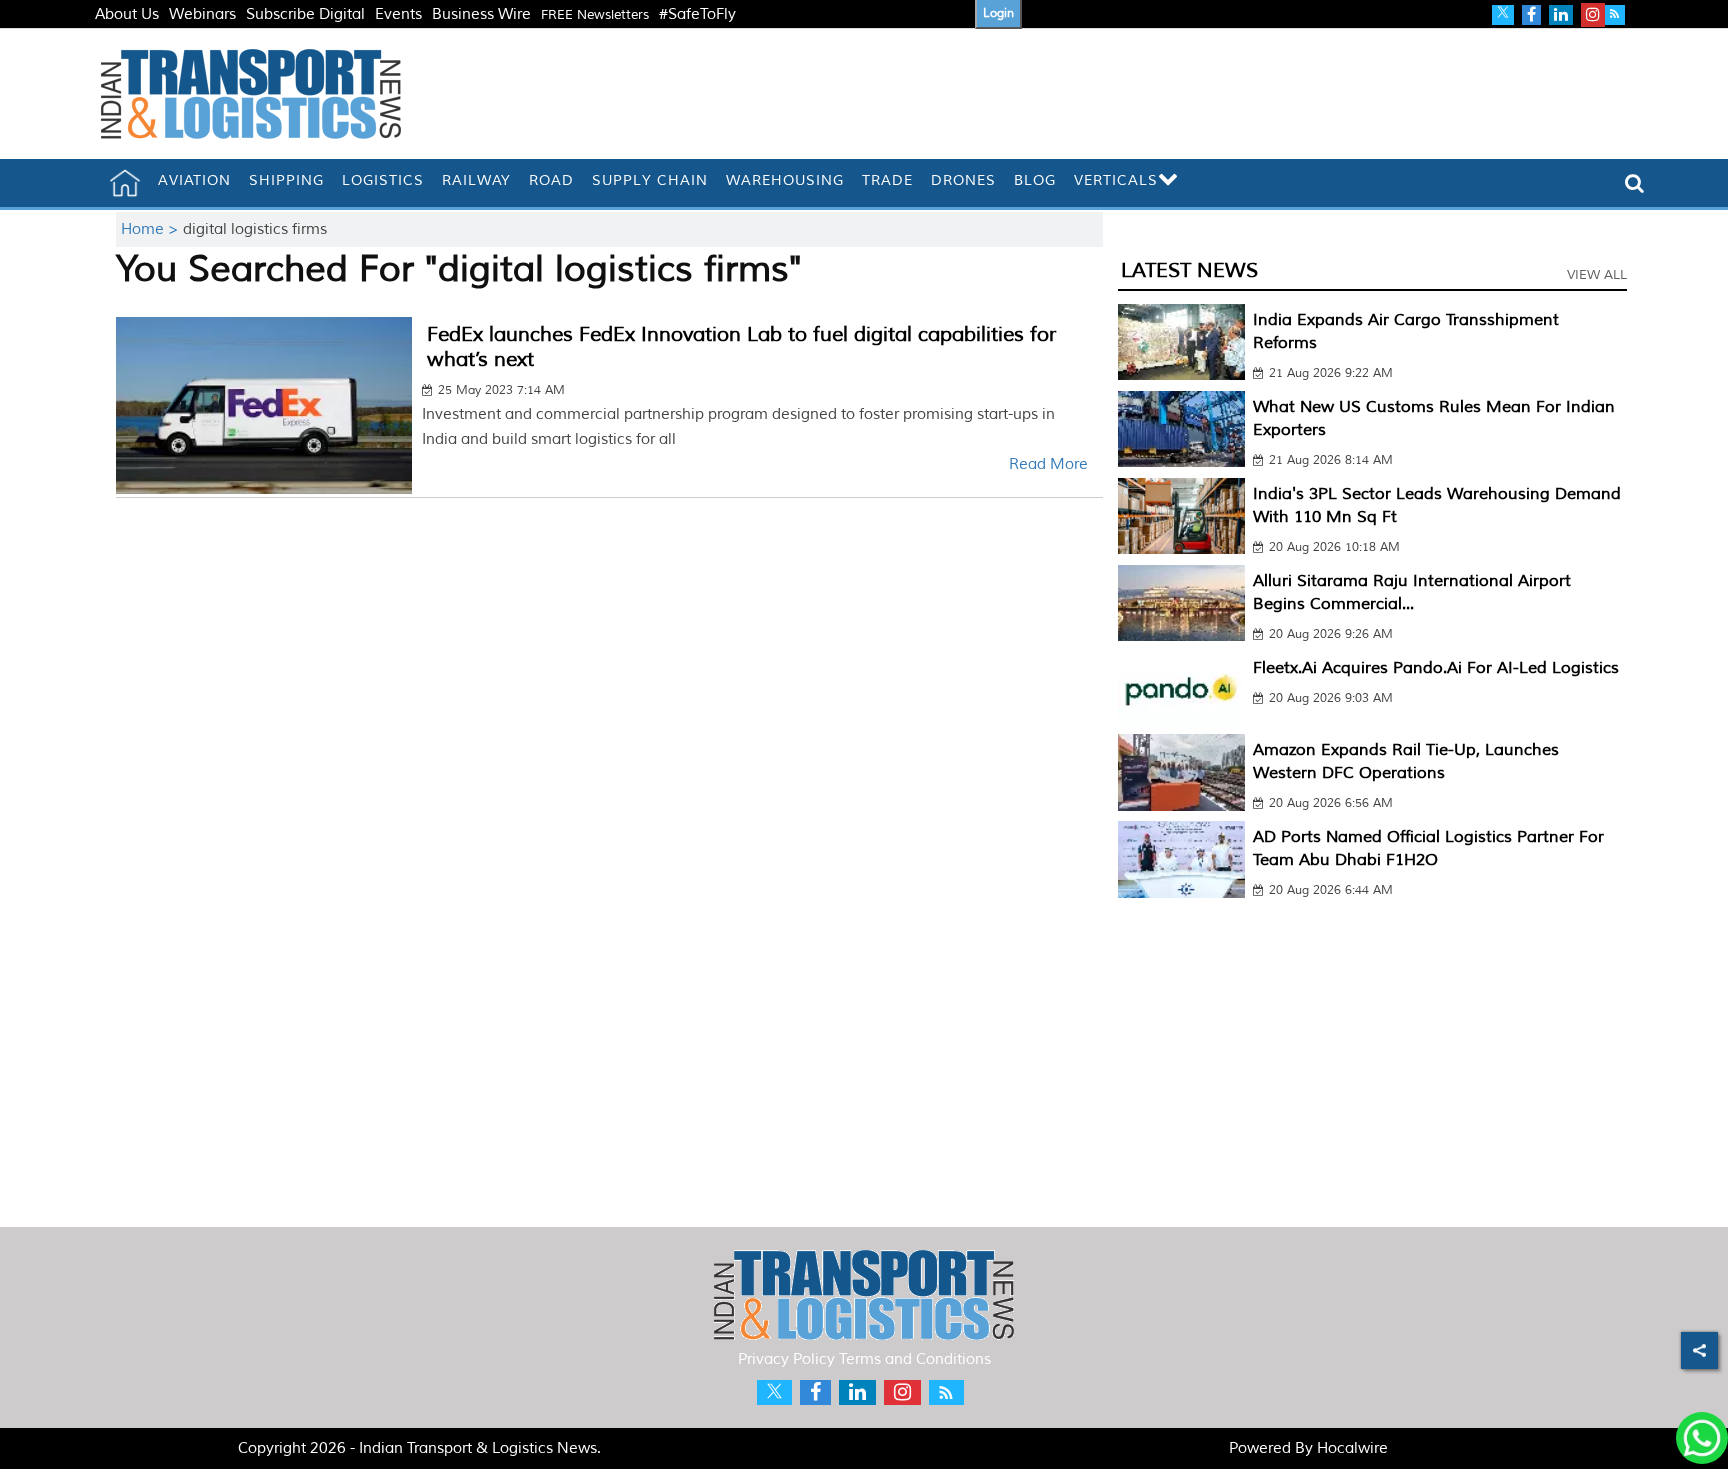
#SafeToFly (697, 14)
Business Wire (481, 14)
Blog (1035, 180)
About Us (127, 14)
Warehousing (785, 180)
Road (551, 180)
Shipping (286, 180)
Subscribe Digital (305, 14)
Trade (887, 180)
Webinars (202, 14)
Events (398, 14)
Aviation (194, 180)
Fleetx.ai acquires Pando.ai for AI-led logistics (1436, 668)
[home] (125, 183)
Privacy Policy (786, 1359)
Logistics (383, 180)
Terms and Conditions (915, 1359)
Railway (476, 180)
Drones (963, 180)
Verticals (1116, 180)
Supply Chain (650, 180)
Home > (152, 229)
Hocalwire (1352, 1448)
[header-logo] (251, 93)
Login (998, 13)
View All (1597, 275)
